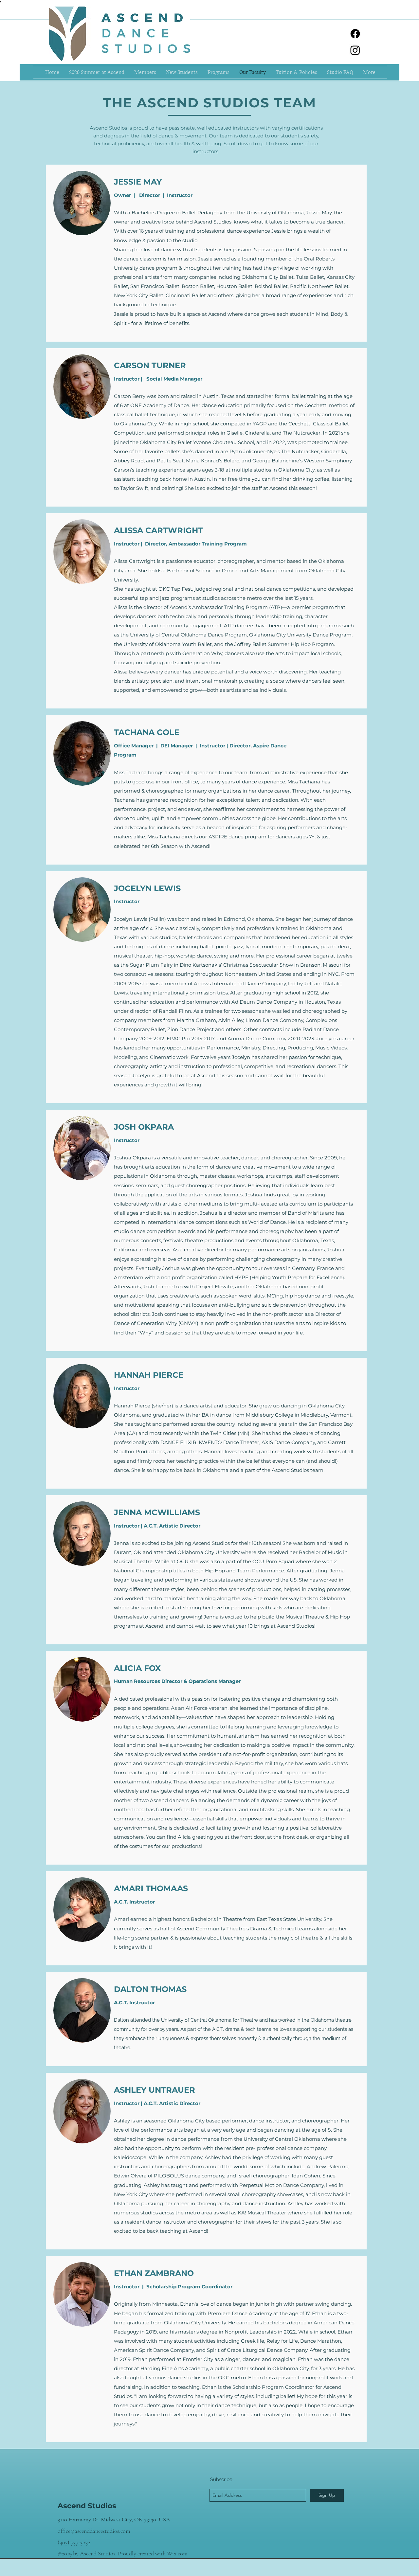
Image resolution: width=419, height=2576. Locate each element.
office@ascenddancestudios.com (94, 2531)
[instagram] (355, 50)
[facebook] (355, 34)
